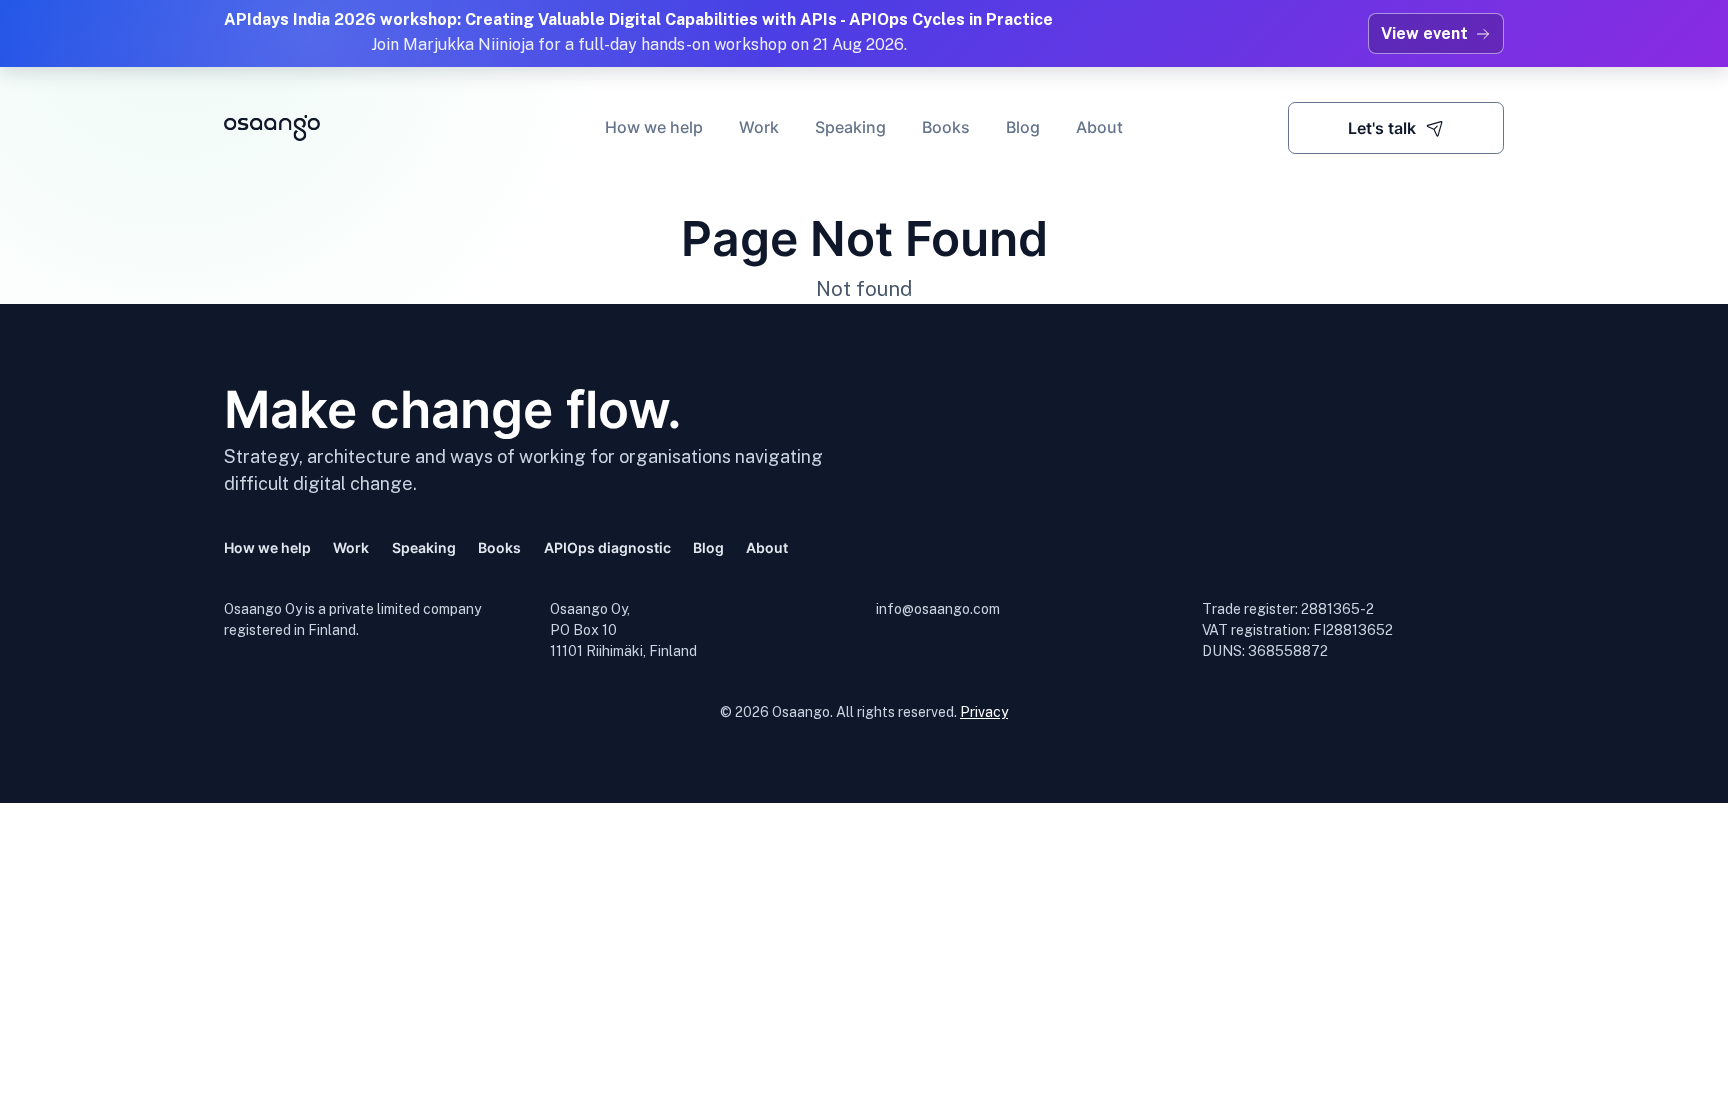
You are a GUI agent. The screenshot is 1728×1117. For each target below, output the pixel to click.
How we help (654, 127)
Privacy (984, 712)
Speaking (850, 127)
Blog (1023, 127)
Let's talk (1382, 128)
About (1099, 127)
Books (946, 127)
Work (759, 127)
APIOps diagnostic (607, 547)
